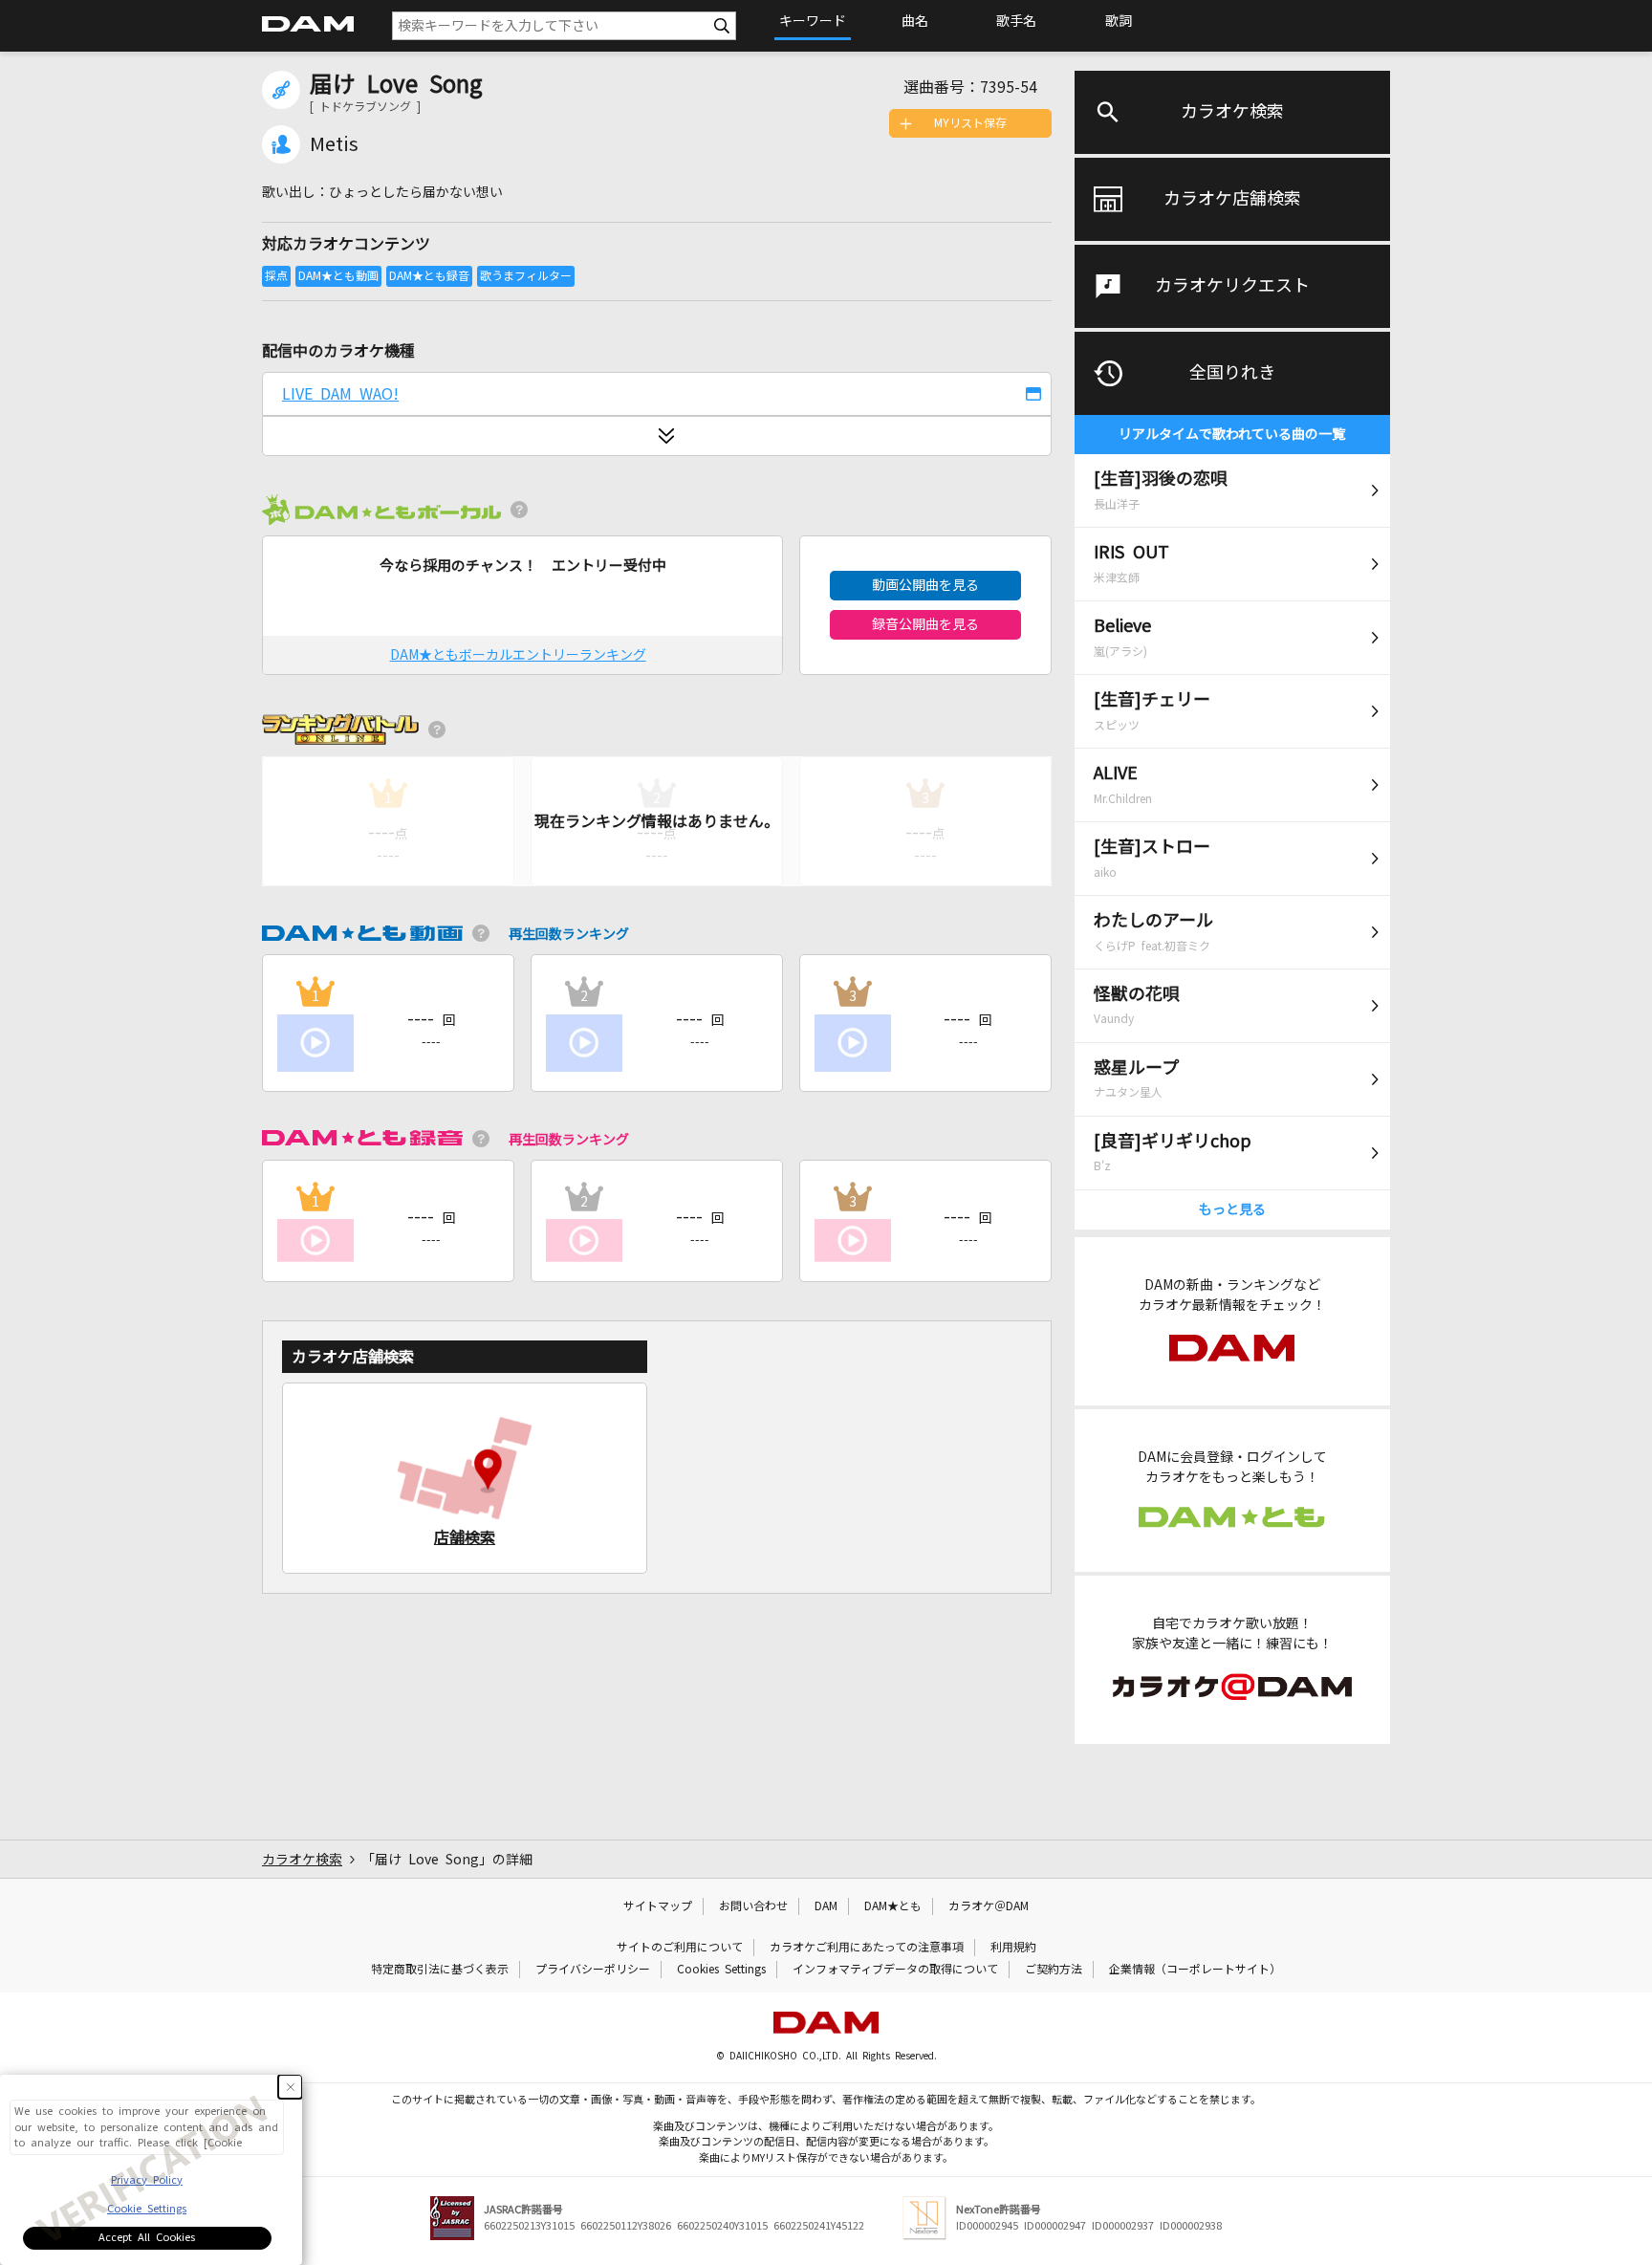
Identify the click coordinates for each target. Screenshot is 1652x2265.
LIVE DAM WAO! (340, 394)
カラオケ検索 (1232, 112)
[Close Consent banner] (290, 2087)
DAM (826, 1906)
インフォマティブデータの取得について (895, 1970)
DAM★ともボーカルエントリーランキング (518, 655)
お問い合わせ (753, 1906)
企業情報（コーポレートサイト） (1195, 1970)
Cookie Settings (147, 2209)
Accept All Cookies (147, 2238)
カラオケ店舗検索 (1232, 199)
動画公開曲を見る (925, 585)
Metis (334, 144)
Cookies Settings (721, 1970)
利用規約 (1013, 1948)
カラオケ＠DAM (989, 1906)
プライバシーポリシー (593, 1970)
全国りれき (1232, 373)
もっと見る (1232, 1209)
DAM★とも (893, 1906)
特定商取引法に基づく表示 (440, 1970)
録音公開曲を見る (925, 624)
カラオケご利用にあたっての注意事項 (867, 1948)
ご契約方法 (1054, 1970)
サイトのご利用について (680, 1948)
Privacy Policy (147, 2180)
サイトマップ (658, 1906)
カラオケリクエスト (1232, 286)
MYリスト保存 (970, 123)
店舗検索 (465, 1537)
